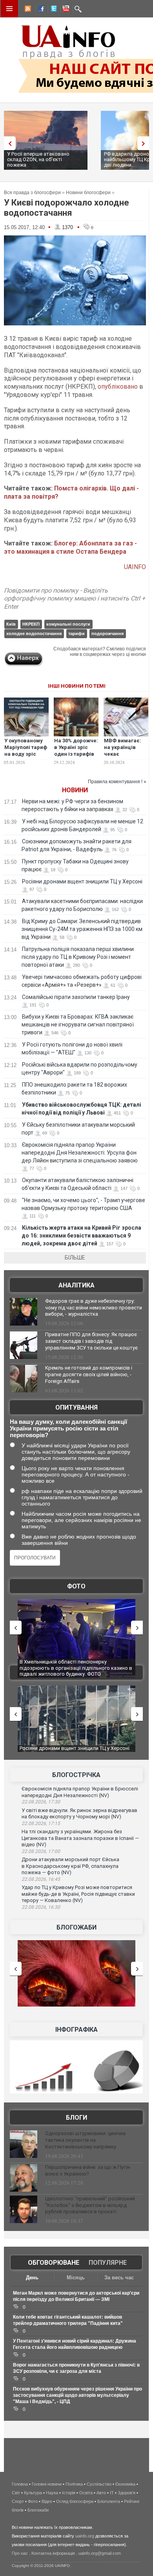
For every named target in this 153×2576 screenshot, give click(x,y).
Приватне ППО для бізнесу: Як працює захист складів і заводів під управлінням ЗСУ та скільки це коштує (91, 1341)
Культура (33, 2493)
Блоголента (109, 2501)
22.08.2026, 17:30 (41, 1802)
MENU (9, 9)
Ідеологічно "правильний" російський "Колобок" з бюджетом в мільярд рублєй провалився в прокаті (90, 2205)
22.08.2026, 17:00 (41, 1851)
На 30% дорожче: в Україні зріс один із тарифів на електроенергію (76, 754)
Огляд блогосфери (75, 2501)
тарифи (76, 633)
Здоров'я (127, 2493)
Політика (74, 2484)
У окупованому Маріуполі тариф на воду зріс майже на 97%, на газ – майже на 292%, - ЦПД (26, 757)
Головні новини (47, 2484)
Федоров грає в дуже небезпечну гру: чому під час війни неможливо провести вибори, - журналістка (94, 1308)
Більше (75, 1258)
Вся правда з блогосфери (32, 193)
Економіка (125, 2484)
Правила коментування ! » (117, 782)
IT (112, 2493)
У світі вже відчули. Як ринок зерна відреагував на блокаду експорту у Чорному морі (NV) (79, 1814)
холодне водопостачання (34, 633)
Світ (16, 2493)
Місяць (76, 2278)
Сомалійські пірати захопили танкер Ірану (76, 997)
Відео (47, 2501)
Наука (52, 2493)
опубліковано (118, 386)
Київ (11, 624)
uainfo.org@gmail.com (100, 2553)
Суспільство (99, 2484)
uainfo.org (85, 2536)
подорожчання (107, 633)
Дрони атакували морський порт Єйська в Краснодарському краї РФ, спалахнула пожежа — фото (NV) (70, 1866)
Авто (101, 2493)
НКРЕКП (31, 624)
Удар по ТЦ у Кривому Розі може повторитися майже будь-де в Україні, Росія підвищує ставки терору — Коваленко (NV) (78, 1894)
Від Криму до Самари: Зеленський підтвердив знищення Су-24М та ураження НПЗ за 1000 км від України (82, 929)
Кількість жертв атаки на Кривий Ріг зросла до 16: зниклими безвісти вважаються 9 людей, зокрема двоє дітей (81, 1236)
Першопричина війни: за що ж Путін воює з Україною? (88, 2170)
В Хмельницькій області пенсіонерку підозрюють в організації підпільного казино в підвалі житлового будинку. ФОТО (76, 1668)
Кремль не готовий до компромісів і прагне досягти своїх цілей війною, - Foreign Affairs (89, 1374)
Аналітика (76, 1285)
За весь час (119, 2278)
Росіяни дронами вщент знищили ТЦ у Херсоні (82, 881)
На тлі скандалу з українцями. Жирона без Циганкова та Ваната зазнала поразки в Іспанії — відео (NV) (80, 1838)
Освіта (86, 2493)
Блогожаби (76, 1927)
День (32, 2278)
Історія (69, 2493)
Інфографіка (76, 2030)
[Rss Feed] (27, 10)
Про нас (20, 2553)
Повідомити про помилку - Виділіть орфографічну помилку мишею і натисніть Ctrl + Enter (75, 599)
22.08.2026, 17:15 (41, 1823)
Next (145, 143)
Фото (76, 1586)
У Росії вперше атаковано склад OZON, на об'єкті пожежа (38, 159)
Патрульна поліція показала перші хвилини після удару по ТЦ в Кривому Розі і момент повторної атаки (78, 957)
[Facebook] (40, 10)
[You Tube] (65, 10)
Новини (75, 790)
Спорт (18, 2501)
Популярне (108, 2263)
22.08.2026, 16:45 (41, 1879)
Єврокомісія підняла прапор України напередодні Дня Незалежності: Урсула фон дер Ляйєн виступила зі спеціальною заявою (80, 1153)
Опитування (76, 1407)
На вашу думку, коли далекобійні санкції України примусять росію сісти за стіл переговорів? (68, 1428)
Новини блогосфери (88, 193)
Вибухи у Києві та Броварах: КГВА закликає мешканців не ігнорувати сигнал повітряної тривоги (78, 1025)
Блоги (76, 2118)
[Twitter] (52, 10)
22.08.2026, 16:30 (41, 1907)
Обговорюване (54, 2263)
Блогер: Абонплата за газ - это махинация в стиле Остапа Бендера (70, 547)
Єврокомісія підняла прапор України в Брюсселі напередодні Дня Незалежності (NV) (80, 1792)
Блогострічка (76, 1775)
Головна (20, 2484)
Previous (8, 143)
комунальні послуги (68, 624)
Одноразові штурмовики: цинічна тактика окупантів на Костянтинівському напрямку (85, 2140)
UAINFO (135, 567)
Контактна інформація (53, 2553)
